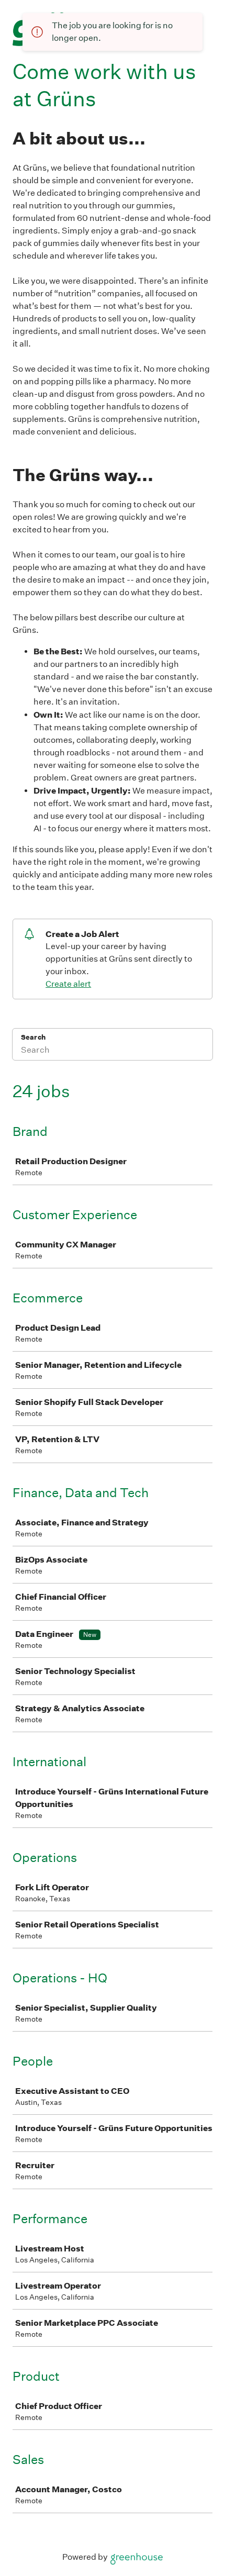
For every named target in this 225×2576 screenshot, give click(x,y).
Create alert (68, 984)
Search (33, 1037)
